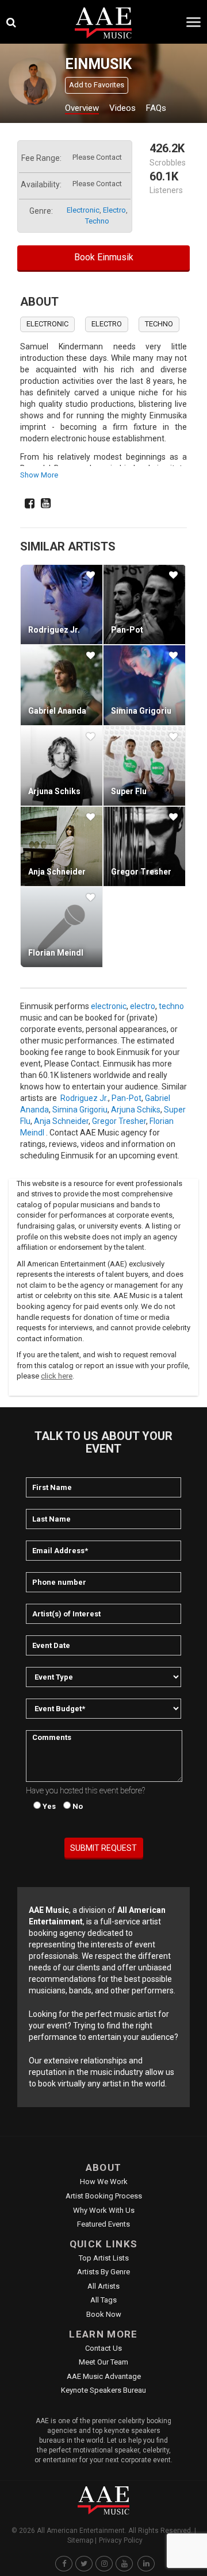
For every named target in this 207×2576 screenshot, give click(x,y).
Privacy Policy (121, 2540)
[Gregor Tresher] (144, 846)
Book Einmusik (104, 257)
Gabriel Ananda (57, 711)
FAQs (156, 108)
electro (114, 210)
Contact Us (103, 2348)
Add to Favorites (97, 85)
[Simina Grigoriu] (144, 685)
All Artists (103, 2286)
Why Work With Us (104, 2210)
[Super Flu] (144, 766)
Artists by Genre (103, 2272)
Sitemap (80, 2540)
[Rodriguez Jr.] (62, 604)
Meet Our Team (103, 2362)
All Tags (103, 2300)
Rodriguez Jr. (54, 630)
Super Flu (129, 791)
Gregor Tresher (141, 872)
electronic (83, 210)
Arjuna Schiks (54, 791)
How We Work (104, 2182)
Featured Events (103, 2224)
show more (39, 475)
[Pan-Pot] (144, 604)
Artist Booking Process (104, 2196)
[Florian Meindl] (62, 927)
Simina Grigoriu (141, 711)
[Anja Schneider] (62, 846)
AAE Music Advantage (104, 2376)
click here (57, 1376)
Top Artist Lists (104, 2258)
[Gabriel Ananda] (62, 685)
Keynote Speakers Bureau (103, 2390)
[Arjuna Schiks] (62, 766)
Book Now (104, 2314)
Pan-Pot (127, 630)
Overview (82, 108)
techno (97, 221)
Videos (122, 108)
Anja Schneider (57, 872)
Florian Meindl (56, 953)
